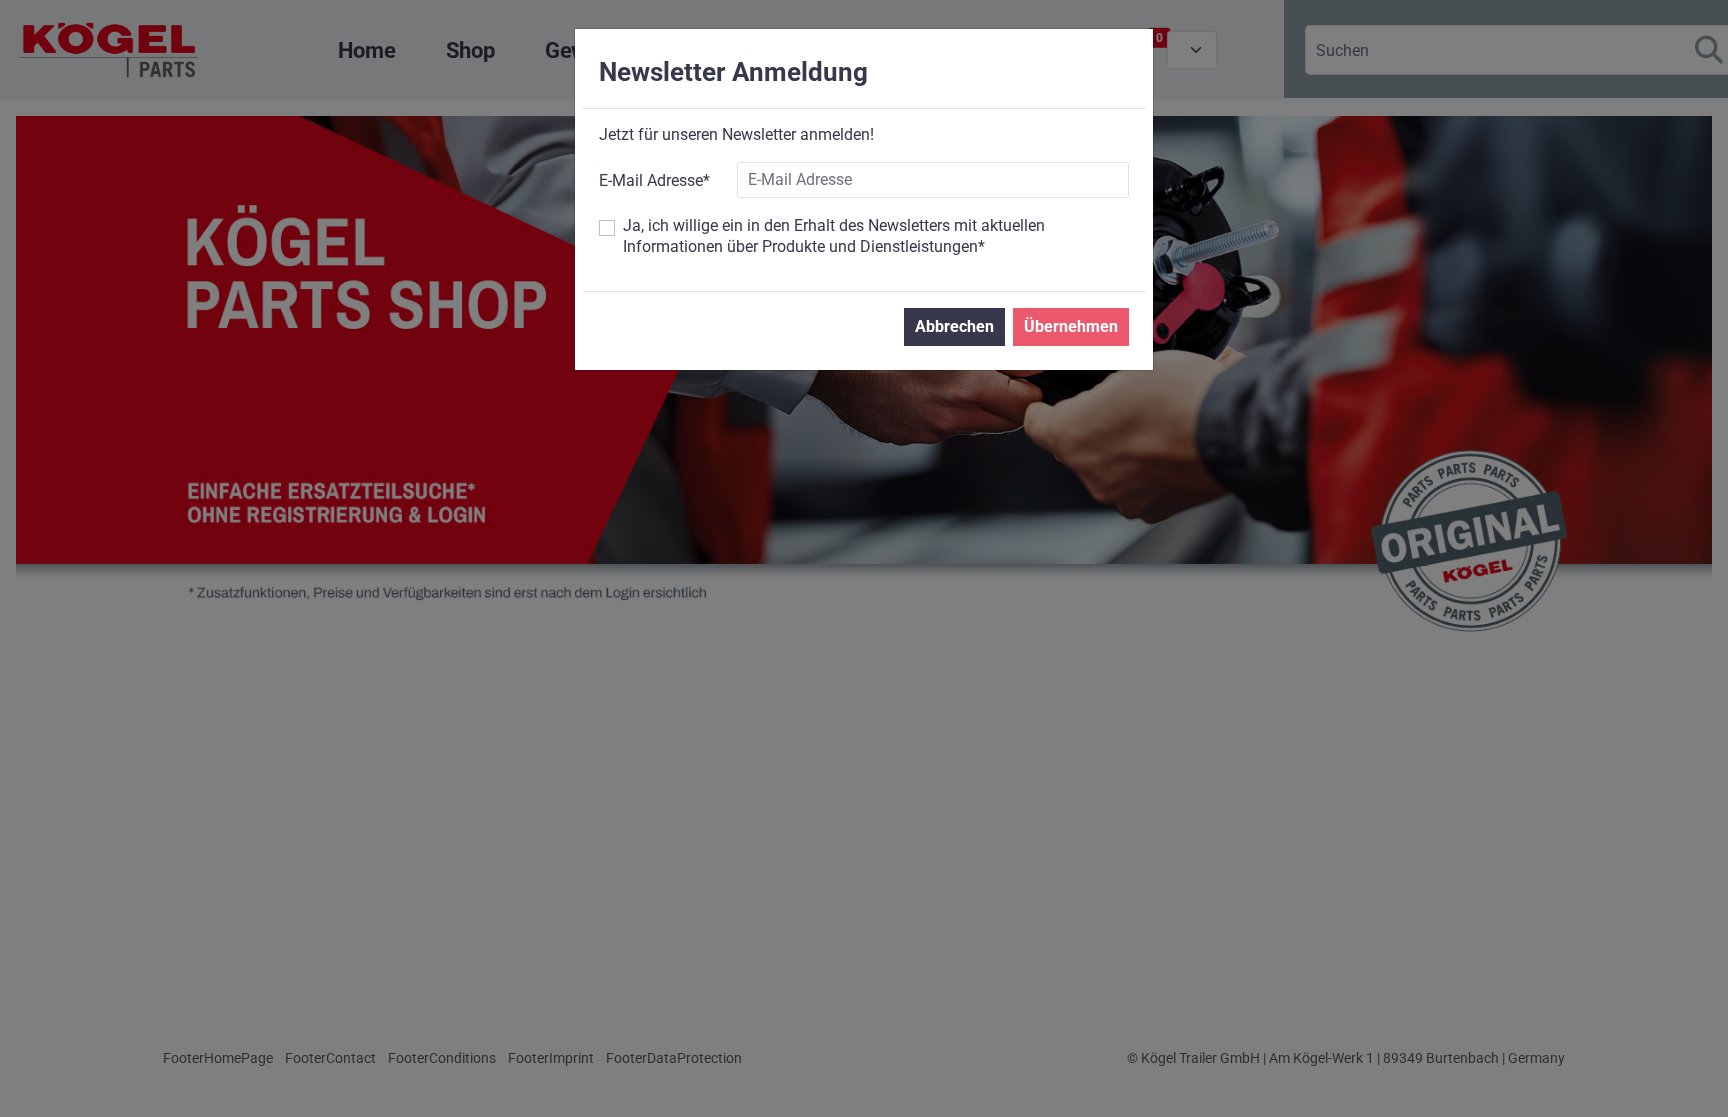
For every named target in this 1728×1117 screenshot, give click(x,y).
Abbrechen (954, 326)
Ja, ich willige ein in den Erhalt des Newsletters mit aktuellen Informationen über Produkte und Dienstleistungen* (834, 236)
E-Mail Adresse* (654, 180)
